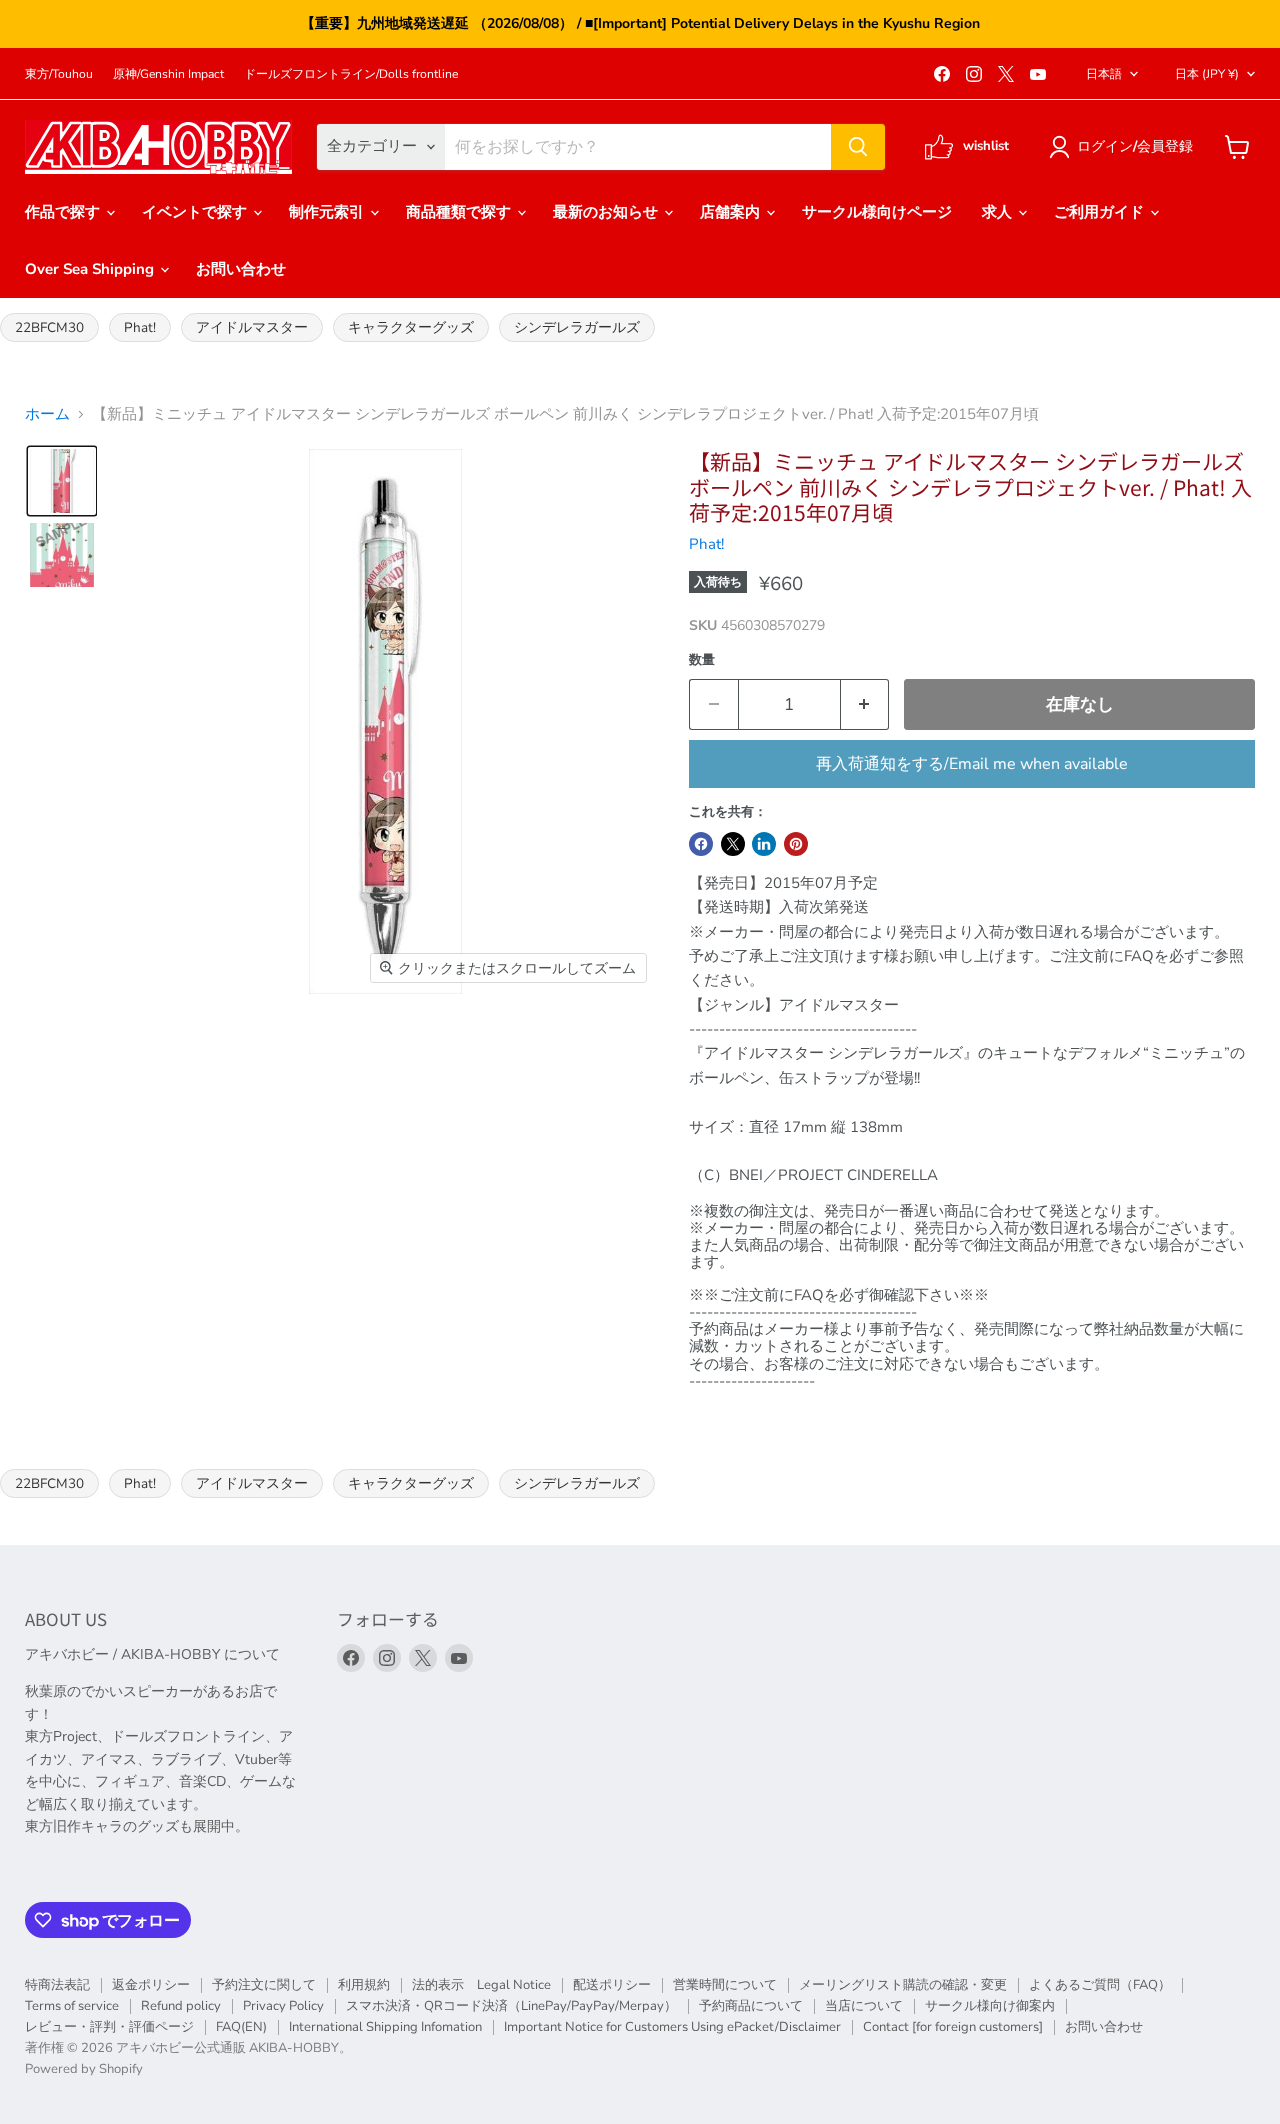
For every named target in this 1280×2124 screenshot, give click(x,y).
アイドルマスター (252, 327)
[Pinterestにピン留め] (796, 844)
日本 (1207, 74)
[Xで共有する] (733, 844)
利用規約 (364, 1985)
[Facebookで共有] (701, 844)
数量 (702, 660)
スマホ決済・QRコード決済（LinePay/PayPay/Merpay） (511, 2006)
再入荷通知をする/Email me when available (972, 764)
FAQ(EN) (241, 2027)
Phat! (140, 327)
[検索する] (858, 147)
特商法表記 (57, 1985)
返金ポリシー (151, 1985)
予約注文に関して (264, 1985)
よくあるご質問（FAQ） (1100, 1985)
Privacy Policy (283, 2006)
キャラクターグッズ (411, 327)
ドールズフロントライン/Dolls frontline (351, 74)
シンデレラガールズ (577, 327)
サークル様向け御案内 (990, 2006)
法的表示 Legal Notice (481, 1985)
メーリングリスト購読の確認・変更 (903, 1985)
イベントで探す (196, 212)
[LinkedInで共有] (764, 844)
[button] (1124, 147)
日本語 (1104, 74)
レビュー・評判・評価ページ (109, 2027)
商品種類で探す (460, 212)
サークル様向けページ (877, 212)
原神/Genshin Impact (168, 74)
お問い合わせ (241, 269)
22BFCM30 (49, 327)
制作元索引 (328, 212)
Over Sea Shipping (91, 269)
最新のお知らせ (607, 212)
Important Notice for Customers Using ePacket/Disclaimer (672, 2027)
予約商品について (751, 2006)
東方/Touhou (59, 74)
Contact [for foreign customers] (953, 2027)
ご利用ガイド (1101, 212)
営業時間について (725, 1985)
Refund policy (181, 2006)
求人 (999, 212)
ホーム (47, 414)
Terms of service (72, 2006)
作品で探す (64, 212)
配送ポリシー (612, 1985)
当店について (864, 2006)
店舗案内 (732, 212)
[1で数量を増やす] (865, 704)
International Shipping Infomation (385, 2027)
